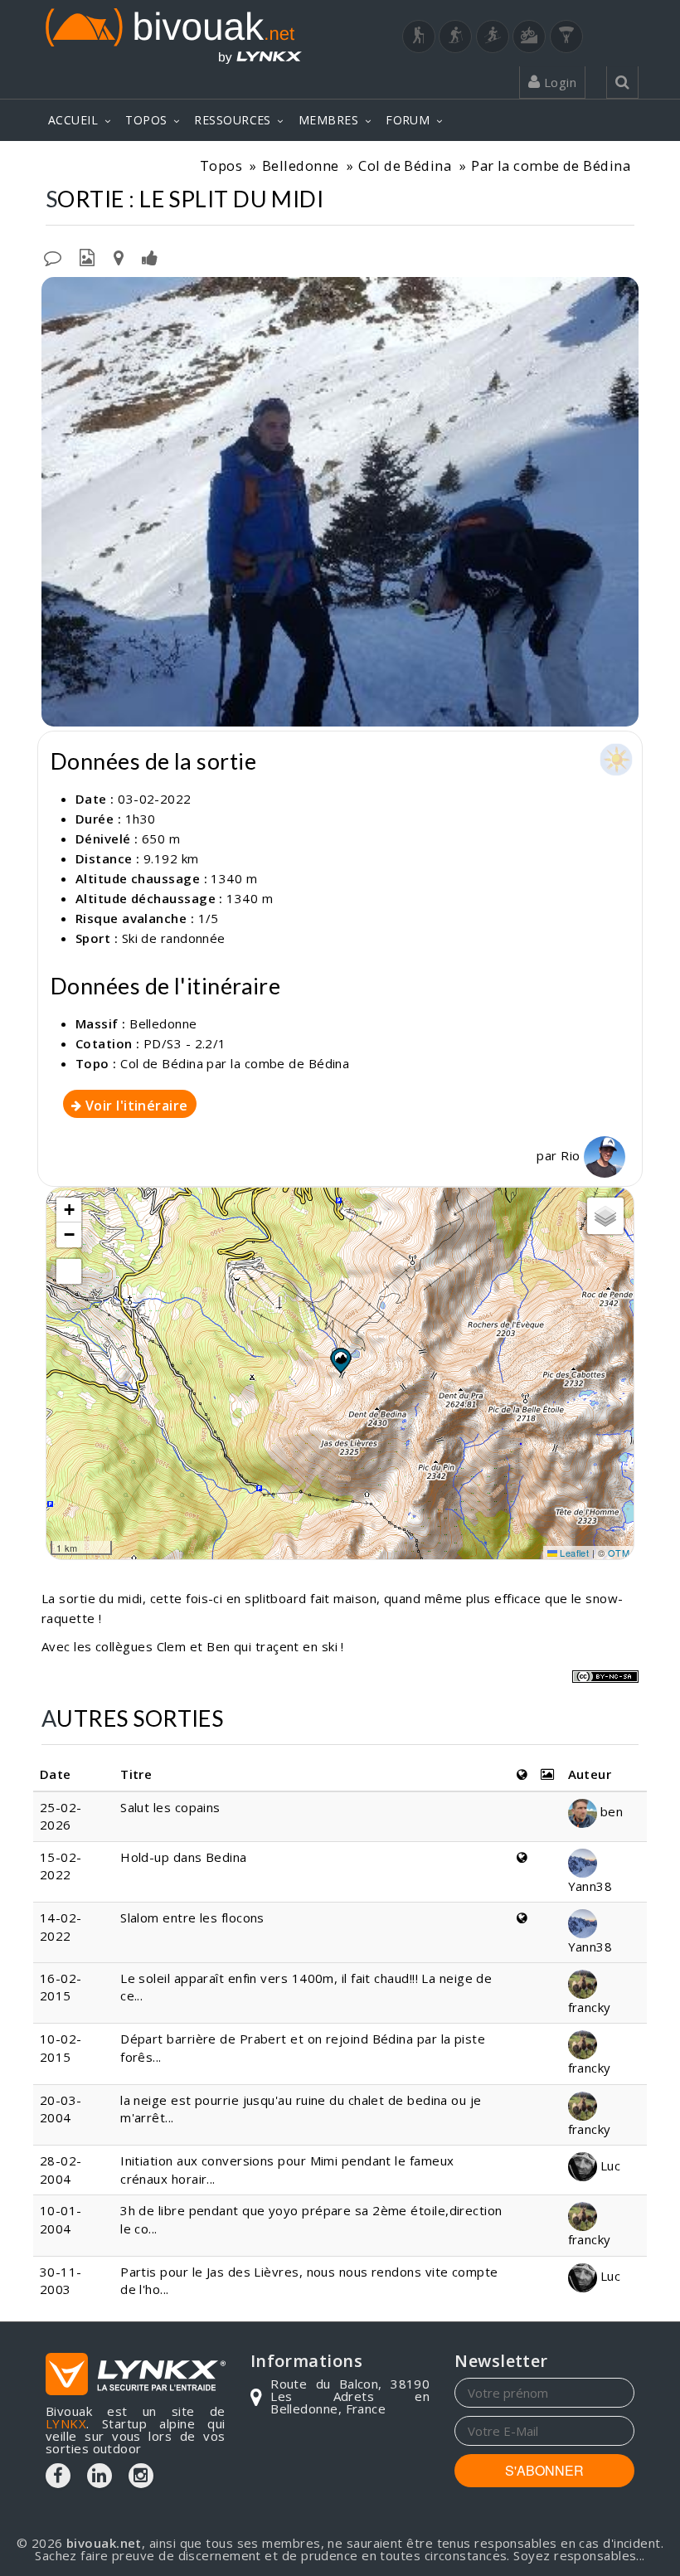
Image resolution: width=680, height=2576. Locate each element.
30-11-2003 (61, 2280)
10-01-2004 (61, 2219)
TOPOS (146, 120)
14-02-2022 (61, 1926)
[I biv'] (150, 256)
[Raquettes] (455, 36)
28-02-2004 (61, 2169)
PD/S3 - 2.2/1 (185, 1043)
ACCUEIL (73, 120)
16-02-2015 (61, 1987)
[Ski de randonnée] (493, 36)
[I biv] (56, 294)
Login (558, 82)
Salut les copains (170, 1807)
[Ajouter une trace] (119, 256)
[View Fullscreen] (69, 1271)
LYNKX (66, 2423)
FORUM (408, 120)
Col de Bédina (405, 165)
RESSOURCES (233, 120)
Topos (221, 165)
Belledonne (301, 165)
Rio (572, 1155)
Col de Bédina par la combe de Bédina (235, 1063)
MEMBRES (328, 120)
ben (610, 1811)
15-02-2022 (61, 1866)
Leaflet (573, 1553)
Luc (609, 2165)
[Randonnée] (419, 36)
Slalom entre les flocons (192, 1917)
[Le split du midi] (340, 501)
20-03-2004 (61, 2109)
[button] (340, 1360)
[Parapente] (566, 36)
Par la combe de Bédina (551, 165)
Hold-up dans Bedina (184, 1857)
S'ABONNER (544, 2470)
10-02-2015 (61, 2047)
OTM (619, 1553)
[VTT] (529, 36)
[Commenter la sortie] (53, 256)
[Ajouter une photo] (87, 256)
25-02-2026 (61, 1816)
